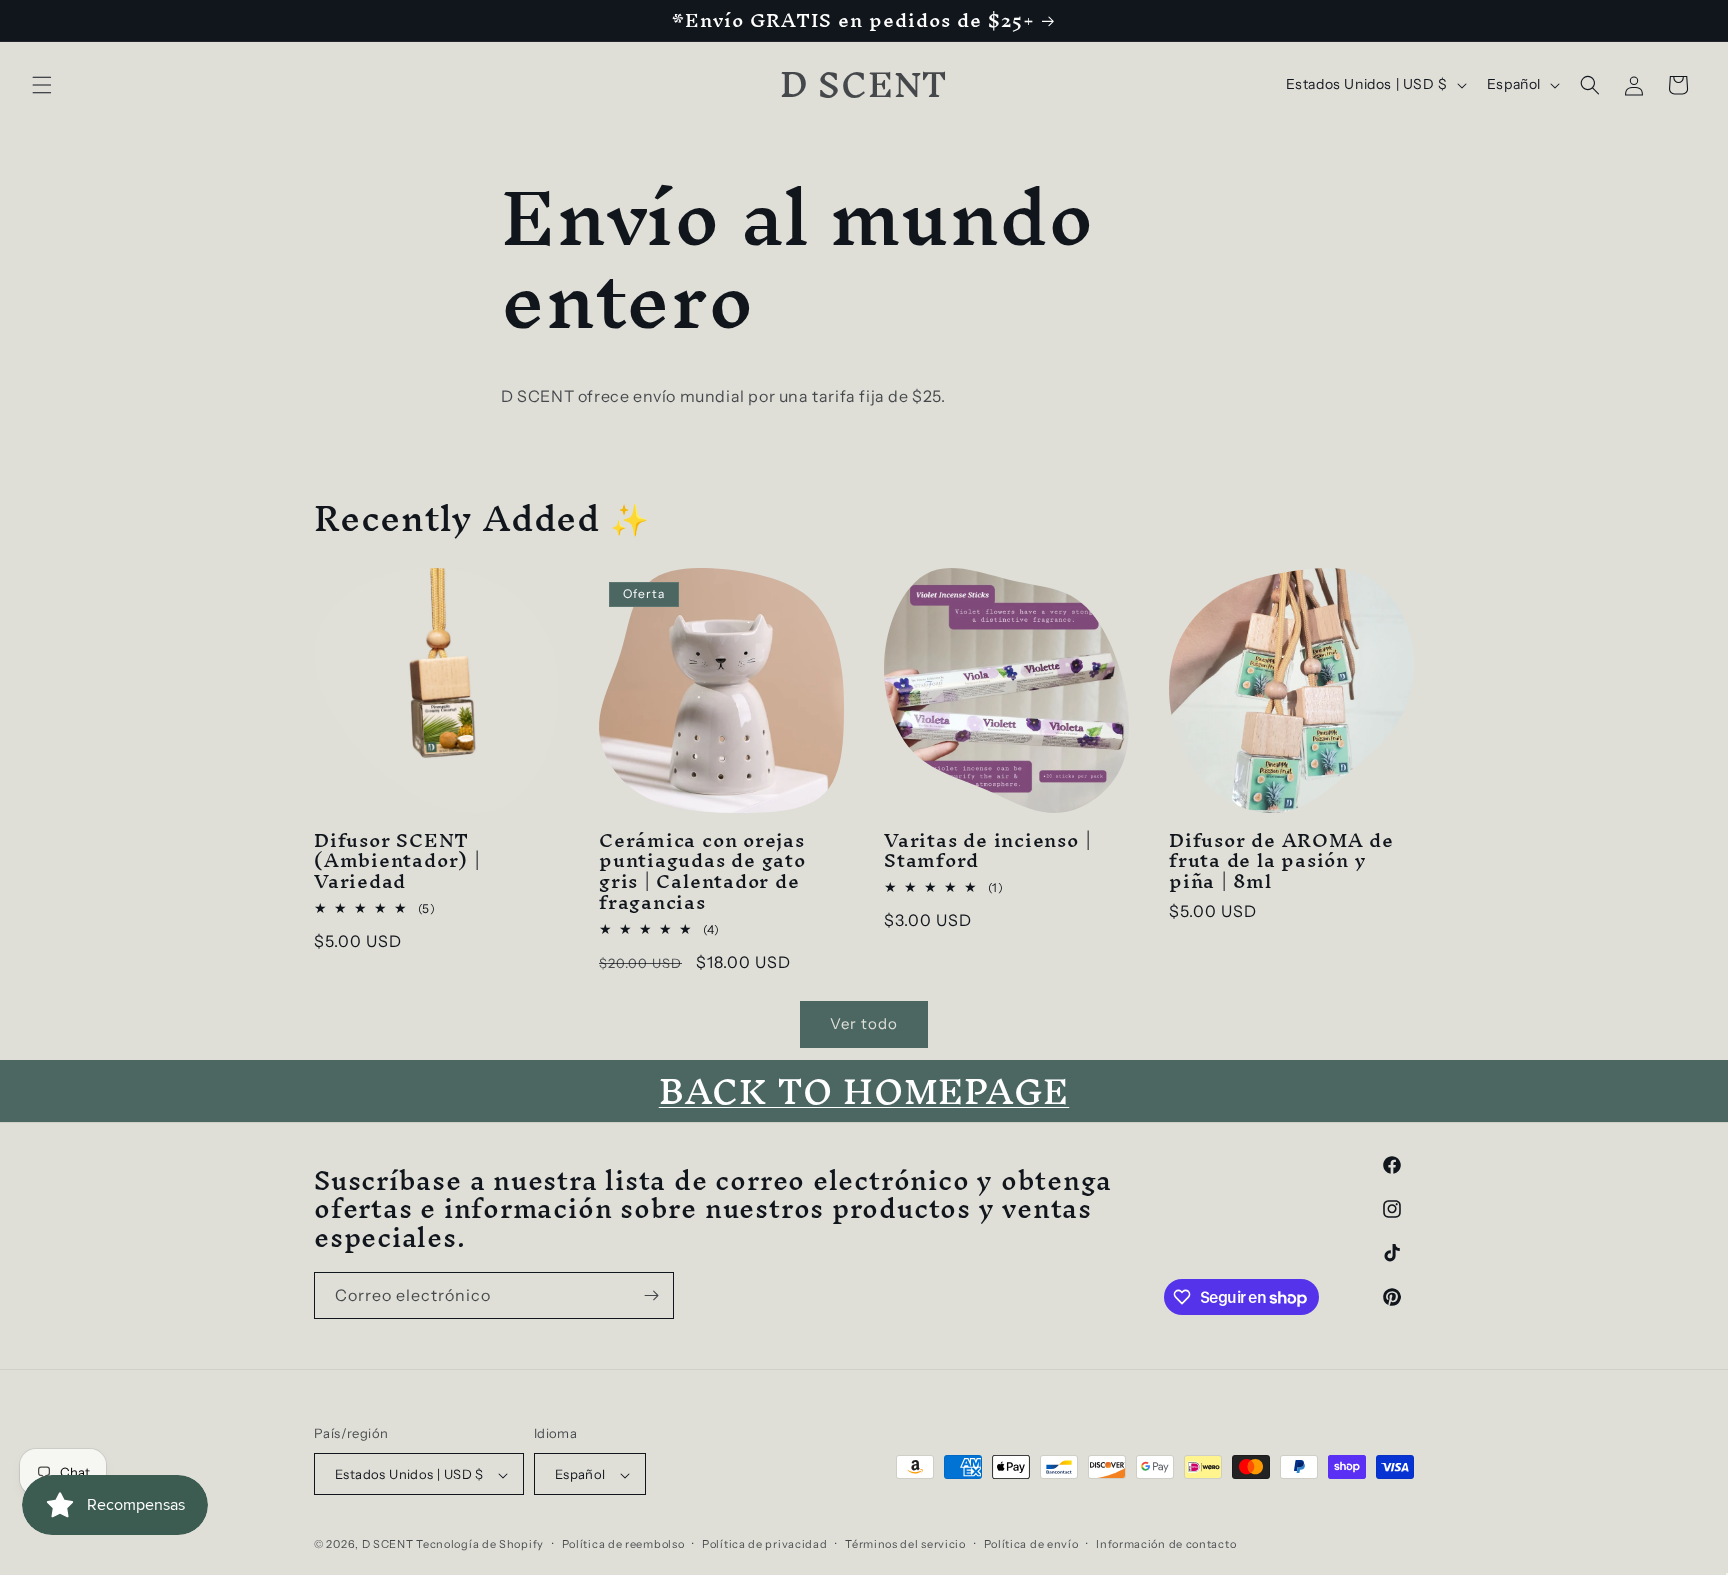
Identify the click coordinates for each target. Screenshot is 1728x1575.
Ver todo (864, 1023)
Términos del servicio (905, 1544)
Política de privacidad (764, 1544)
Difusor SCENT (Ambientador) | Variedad (397, 861)
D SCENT (389, 1545)
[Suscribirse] (651, 1295)
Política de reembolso (623, 1544)
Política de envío (1031, 1544)
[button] (42, 85)
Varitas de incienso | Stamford (987, 851)
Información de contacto (1166, 1544)
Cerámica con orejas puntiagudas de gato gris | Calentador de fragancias (702, 871)
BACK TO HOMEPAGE (864, 1091)
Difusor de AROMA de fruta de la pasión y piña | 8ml (1281, 861)
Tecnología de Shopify (480, 1545)
